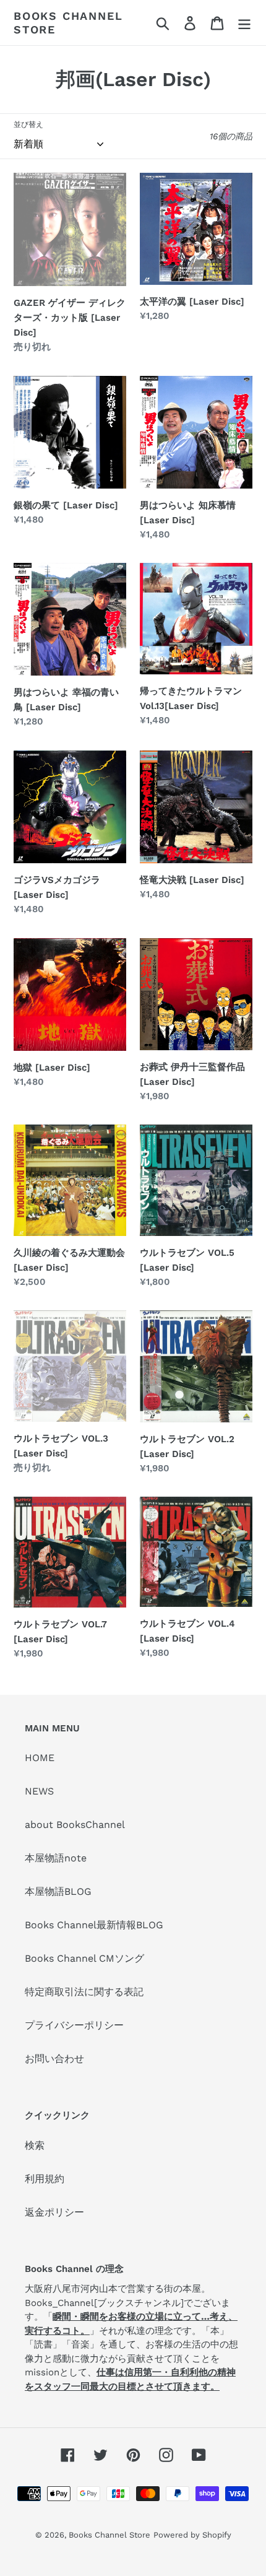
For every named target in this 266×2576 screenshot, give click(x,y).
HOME (40, 1758)
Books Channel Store (68, 23)
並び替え (28, 124)
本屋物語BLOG (58, 1891)
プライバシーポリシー (74, 2025)
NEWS (39, 1791)
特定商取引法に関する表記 (84, 1992)
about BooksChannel (75, 1825)
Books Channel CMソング (84, 1958)
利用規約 (45, 2179)
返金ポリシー (54, 2212)
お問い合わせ (54, 2059)
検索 (35, 2145)
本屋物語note (56, 1858)
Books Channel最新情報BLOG (94, 1925)
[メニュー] (244, 23)
